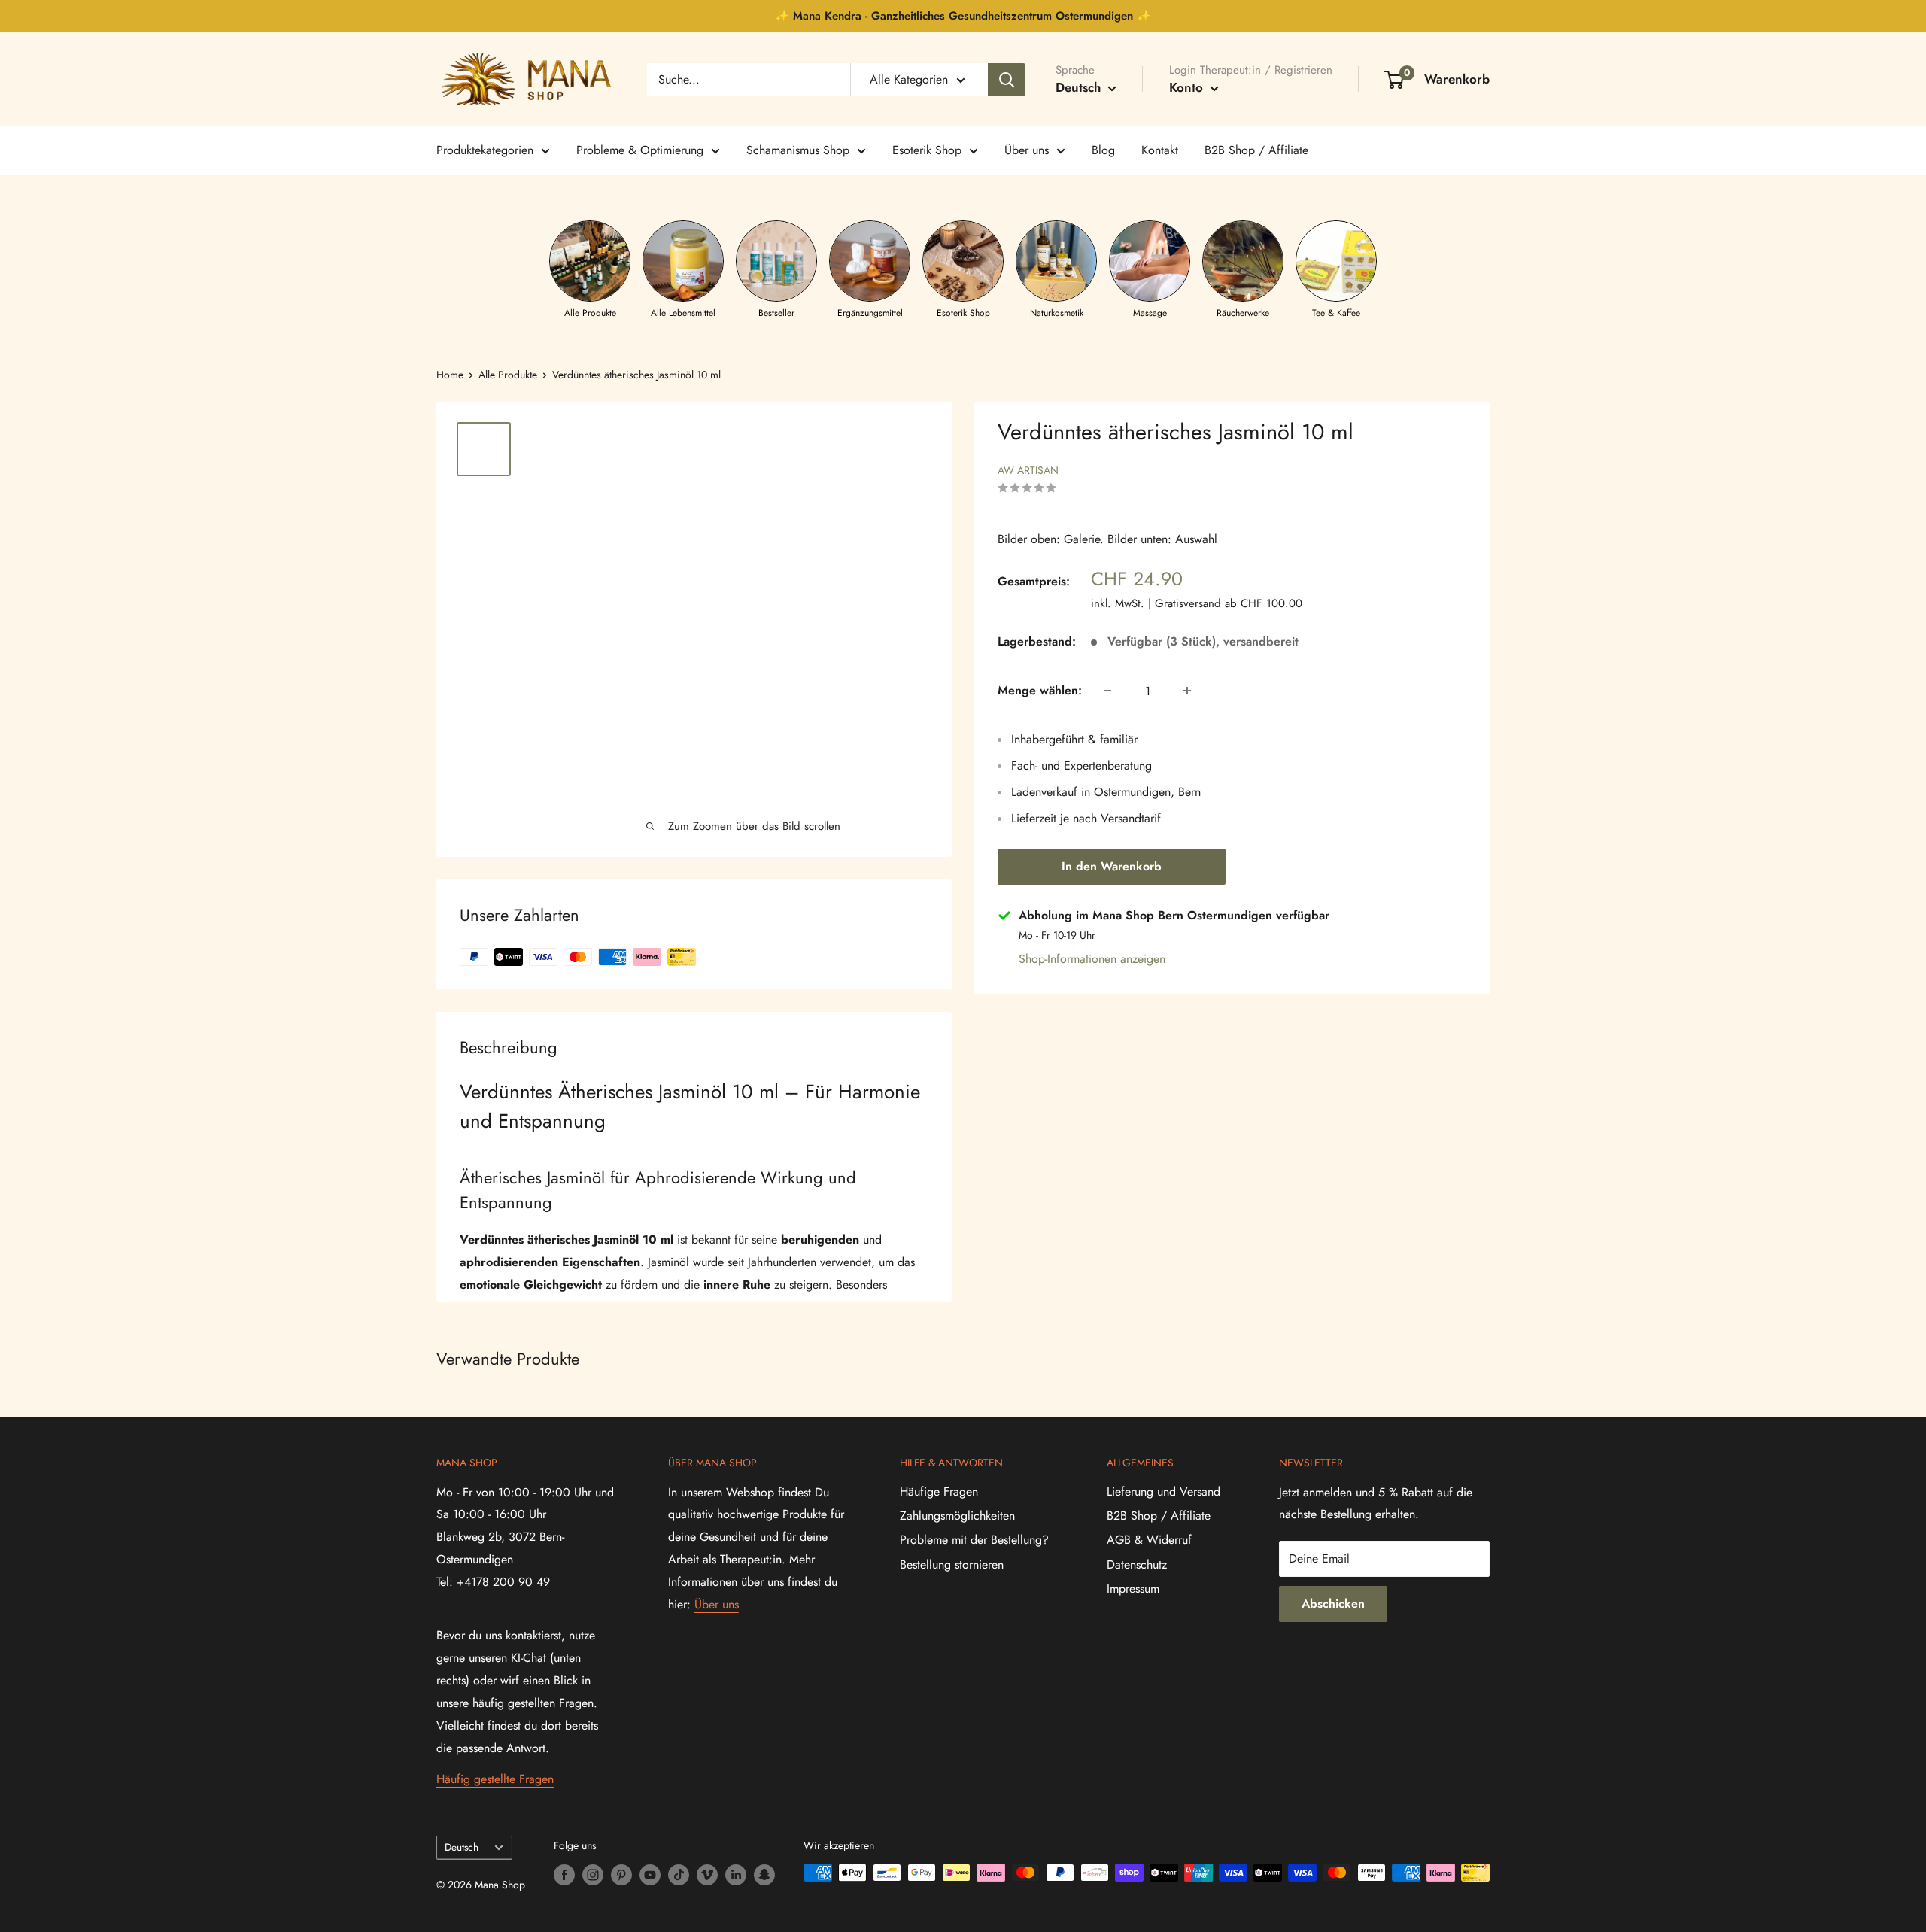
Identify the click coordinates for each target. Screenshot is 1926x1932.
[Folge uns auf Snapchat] (764, 1874)
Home (450, 375)
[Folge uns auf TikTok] (679, 1874)
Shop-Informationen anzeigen (1092, 959)
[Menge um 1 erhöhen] (1187, 691)
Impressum (1133, 1589)
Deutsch (462, 1847)
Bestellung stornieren (952, 1564)
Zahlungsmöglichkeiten (957, 1516)
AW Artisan (1028, 470)
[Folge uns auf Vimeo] (707, 1874)
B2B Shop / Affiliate (1256, 150)
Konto (1188, 87)
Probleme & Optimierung (640, 150)
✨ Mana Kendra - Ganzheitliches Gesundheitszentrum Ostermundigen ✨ (963, 16)
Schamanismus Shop (798, 150)
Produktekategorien (485, 150)
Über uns (1027, 150)
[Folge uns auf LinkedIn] (736, 1874)
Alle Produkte (508, 375)
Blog (1103, 150)
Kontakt (1160, 150)
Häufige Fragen (939, 1492)
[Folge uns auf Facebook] (564, 1874)
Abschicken (1333, 1604)
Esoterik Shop (927, 150)
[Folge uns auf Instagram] (593, 1874)
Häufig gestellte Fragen (495, 1779)
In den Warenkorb (1112, 866)
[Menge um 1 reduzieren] (1107, 691)
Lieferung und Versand (1163, 1492)
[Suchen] (1007, 80)
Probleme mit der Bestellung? (974, 1540)
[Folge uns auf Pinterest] (621, 1874)
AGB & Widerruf (1149, 1540)
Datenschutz (1137, 1564)
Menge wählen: (1040, 690)
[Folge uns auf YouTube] (650, 1874)
